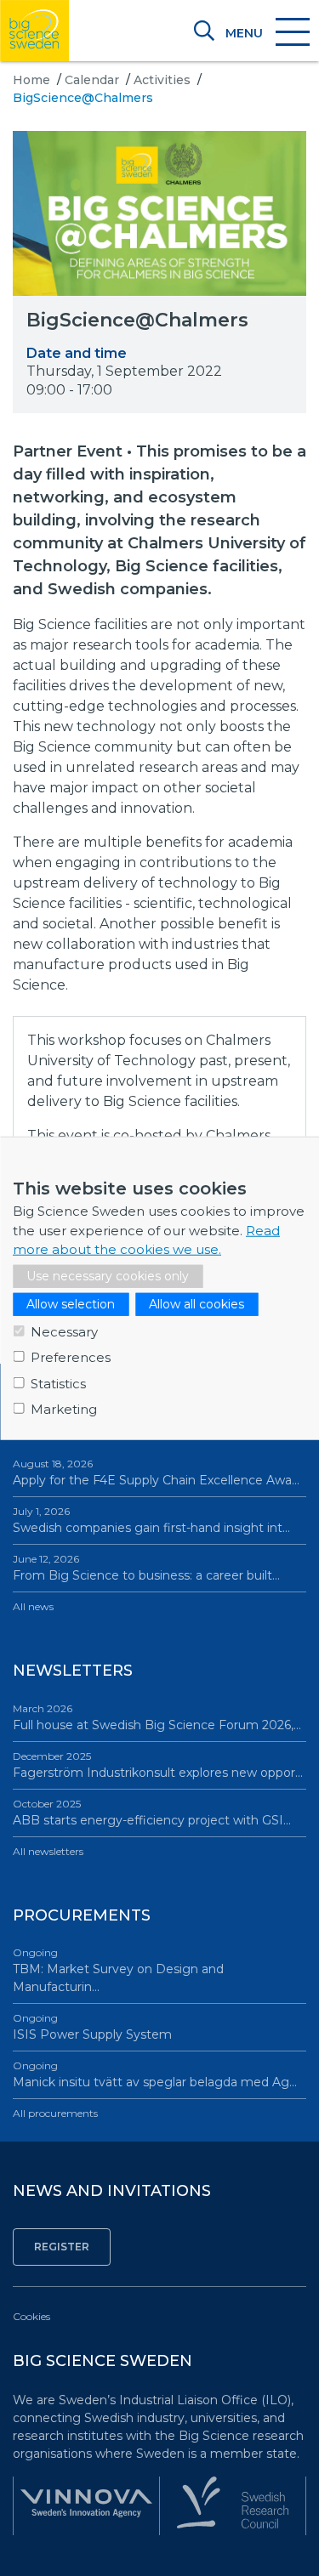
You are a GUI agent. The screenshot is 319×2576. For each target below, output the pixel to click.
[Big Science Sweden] (34, 31)
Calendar (92, 80)
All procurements (55, 2113)
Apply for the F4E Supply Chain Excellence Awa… (156, 1472)
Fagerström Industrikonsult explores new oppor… (158, 1765)
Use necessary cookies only (108, 1275)
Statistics (58, 1383)
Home (31, 80)
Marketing (64, 1409)
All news (33, 1606)
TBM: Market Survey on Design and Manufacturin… (118, 1970)
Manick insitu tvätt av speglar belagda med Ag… (155, 2074)
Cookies (31, 2316)
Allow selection (71, 1303)
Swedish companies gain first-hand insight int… (151, 1520)
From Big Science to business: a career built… (146, 1568)
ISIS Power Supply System (92, 2027)
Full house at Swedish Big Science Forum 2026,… (157, 1717)
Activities (162, 80)
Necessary (64, 1331)
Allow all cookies (197, 1303)
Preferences (71, 1357)
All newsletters (48, 1851)
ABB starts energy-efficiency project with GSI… (152, 1813)
